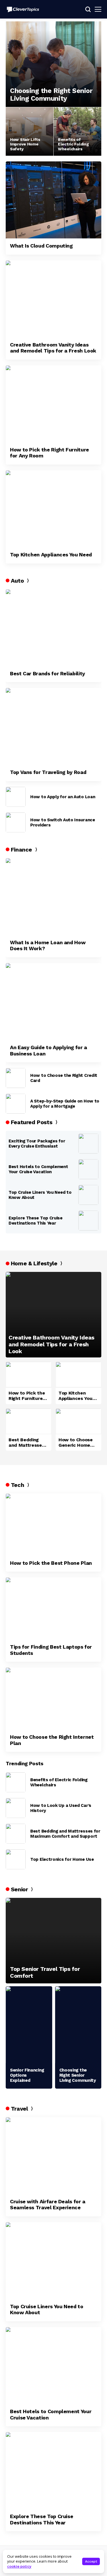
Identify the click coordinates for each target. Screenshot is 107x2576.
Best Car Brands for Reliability (48, 673)
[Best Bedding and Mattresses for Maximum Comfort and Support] (29, 1421)
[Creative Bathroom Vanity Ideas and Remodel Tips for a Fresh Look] (53, 299)
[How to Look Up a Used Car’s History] (16, 1808)
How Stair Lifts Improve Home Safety (25, 144)
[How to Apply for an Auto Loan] (16, 797)
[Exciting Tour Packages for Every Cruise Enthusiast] (88, 1144)
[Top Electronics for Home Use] (16, 1859)
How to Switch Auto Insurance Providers (63, 822)
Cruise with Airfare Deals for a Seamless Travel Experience (48, 2205)
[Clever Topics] (23, 9)
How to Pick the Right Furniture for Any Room (50, 453)
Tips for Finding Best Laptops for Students (51, 1650)
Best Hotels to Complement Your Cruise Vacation (38, 1169)
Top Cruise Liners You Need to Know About (40, 1195)
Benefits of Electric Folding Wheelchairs (73, 144)
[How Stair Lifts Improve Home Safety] (30, 131)
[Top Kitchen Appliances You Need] (53, 509)
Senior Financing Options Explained (27, 2075)
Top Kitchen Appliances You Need (51, 555)
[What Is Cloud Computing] (53, 200)
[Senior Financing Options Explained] (29, 2025)
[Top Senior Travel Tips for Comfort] (53, 1941)
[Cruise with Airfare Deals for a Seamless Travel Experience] (53, 2156)
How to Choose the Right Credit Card (64, 1078)
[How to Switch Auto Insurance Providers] (16, 822)
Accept (91, 2561)
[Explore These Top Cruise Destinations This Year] (88, 1221)
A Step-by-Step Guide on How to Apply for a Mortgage (65, 1104)
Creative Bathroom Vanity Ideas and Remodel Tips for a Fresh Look (53, 348)
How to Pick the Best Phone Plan (51, 1563)
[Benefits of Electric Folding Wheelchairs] (77, 131)
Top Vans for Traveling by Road (48, 772)
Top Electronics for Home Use (62, 1859)
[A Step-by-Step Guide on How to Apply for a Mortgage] (16, 1104)
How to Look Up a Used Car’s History (61, 1808)
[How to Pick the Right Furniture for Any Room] (53, 404)
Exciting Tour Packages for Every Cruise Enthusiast (37, 1144)
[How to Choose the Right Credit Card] (16, 1078)
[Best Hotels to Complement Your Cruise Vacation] (88, 1169)
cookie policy (19, 2566)
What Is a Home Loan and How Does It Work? (48, 946)
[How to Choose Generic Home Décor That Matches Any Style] (78, 1421)
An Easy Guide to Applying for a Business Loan (49, 1050)
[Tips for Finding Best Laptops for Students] (53, 1608)
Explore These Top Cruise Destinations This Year (36, 1221)
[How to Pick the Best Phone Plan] (53, 1525)
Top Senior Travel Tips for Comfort (45, 1972)
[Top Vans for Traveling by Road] (53, 726)
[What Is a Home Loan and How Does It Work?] (53, 897)
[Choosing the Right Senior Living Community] (53, 64)
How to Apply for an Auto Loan (63, 797)
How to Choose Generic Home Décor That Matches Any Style (76, 1442)
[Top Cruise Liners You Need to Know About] (88, 1195)
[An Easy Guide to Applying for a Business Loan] (53, 1002)
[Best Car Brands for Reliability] (53, 628)
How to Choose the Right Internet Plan (52, 1740)
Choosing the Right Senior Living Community (51, 95)
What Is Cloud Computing (41, 246)
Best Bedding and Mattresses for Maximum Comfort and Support (27, 1442)
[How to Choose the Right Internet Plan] (53, 1699)
